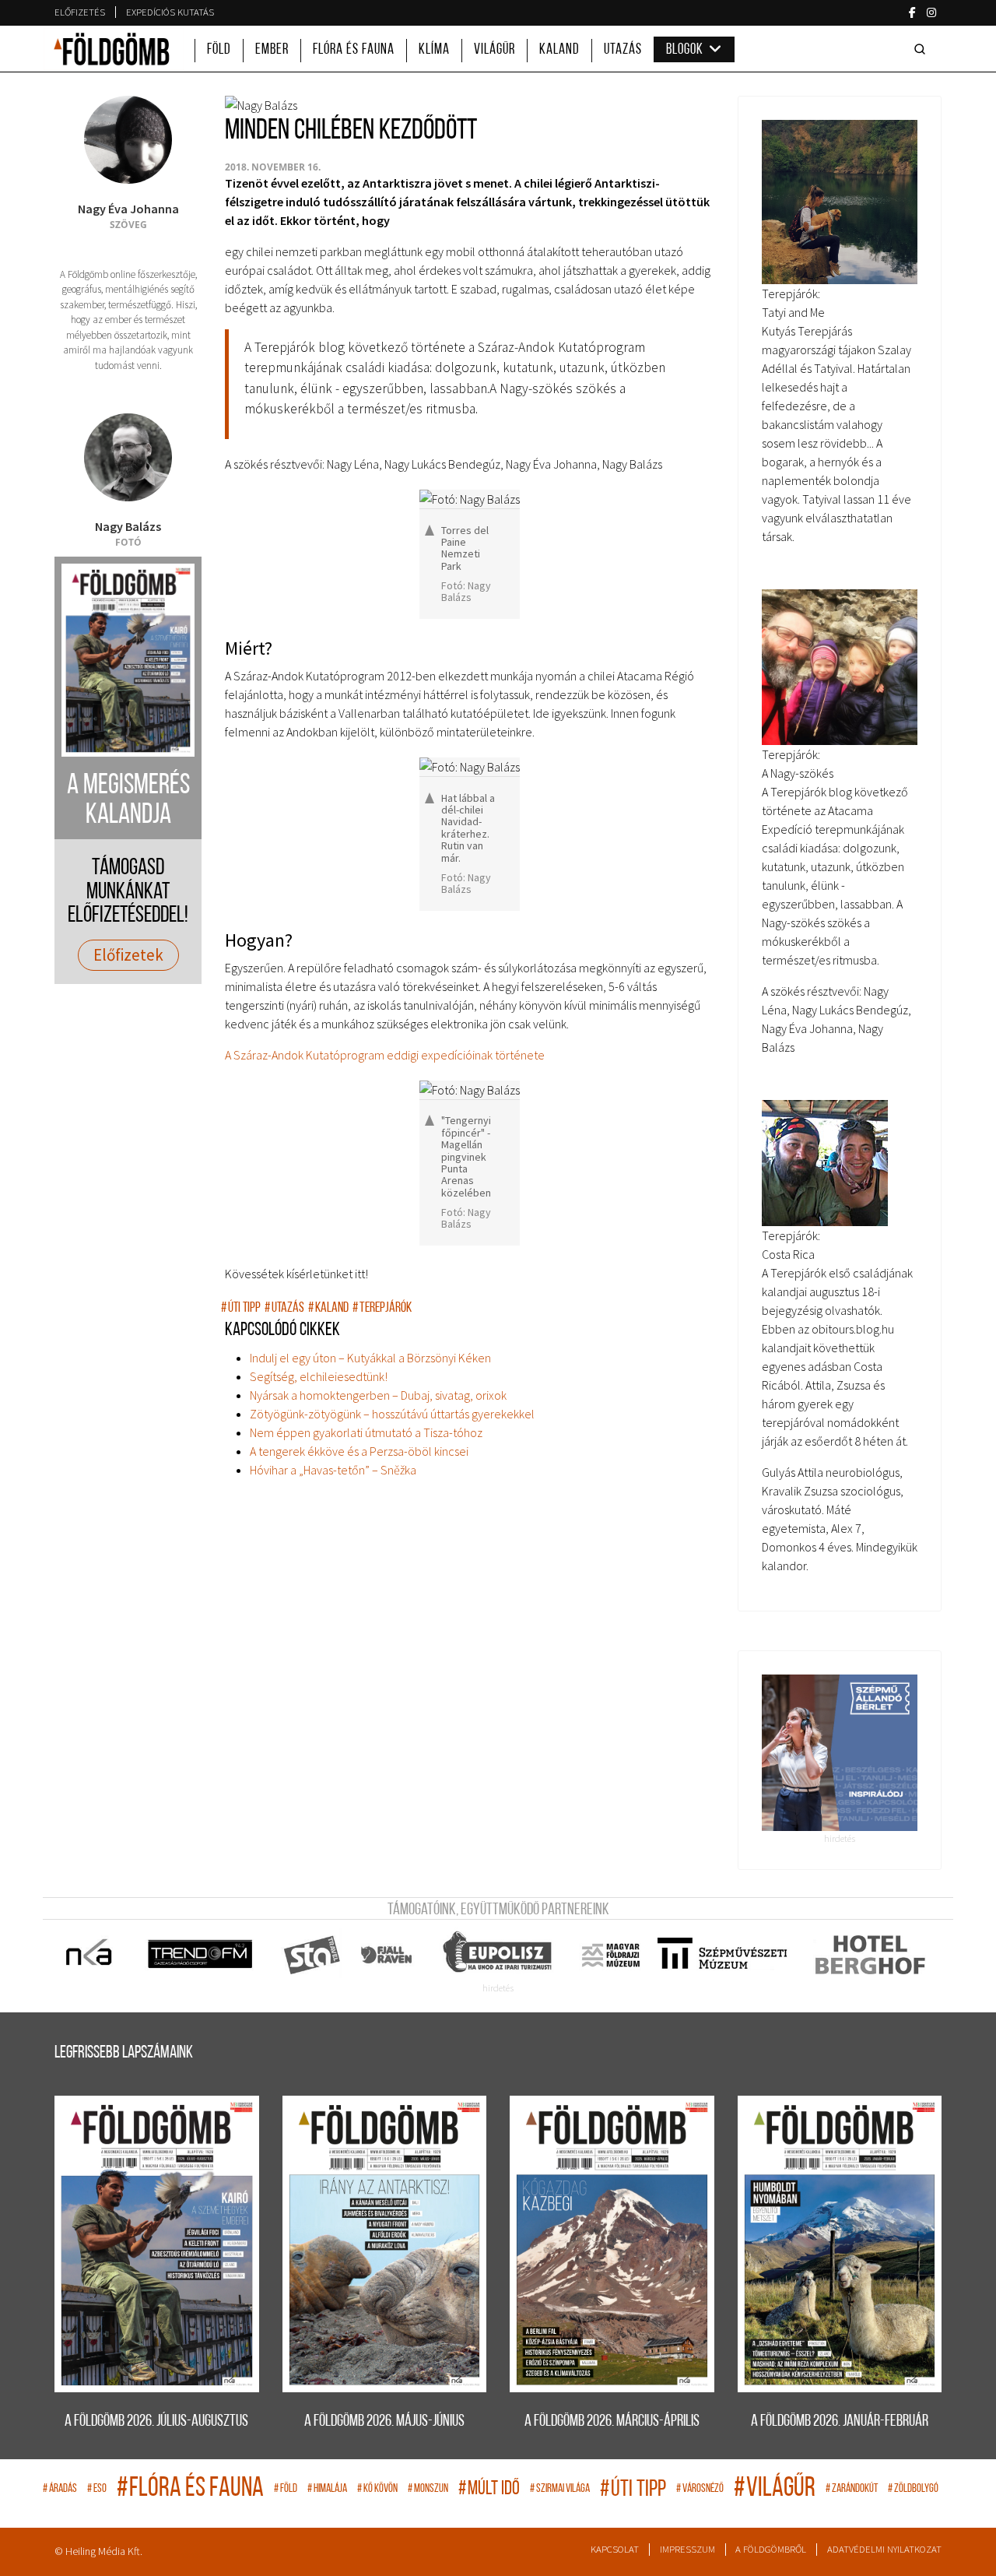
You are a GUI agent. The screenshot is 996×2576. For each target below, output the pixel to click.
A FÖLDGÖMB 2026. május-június (384, 2421)
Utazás (623, 50)
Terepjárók (382, 1308)
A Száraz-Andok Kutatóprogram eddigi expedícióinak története (385, 1055)
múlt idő (489, 2489)
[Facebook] (912, 12)
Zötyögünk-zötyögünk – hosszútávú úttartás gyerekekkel (392, 1414)
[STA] (312, 1955)
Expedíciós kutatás (170, 12)
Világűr (494, 50)
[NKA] (90, 1955)
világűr (775, 2489)
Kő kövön (377, 2489)
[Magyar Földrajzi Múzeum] (610, 1955)
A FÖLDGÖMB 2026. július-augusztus (156, 2421)
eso (97, 2489)
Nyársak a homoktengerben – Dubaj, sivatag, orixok (378, 1395)
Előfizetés (80, 12)
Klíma (434, 50)
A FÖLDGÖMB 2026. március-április (612, 2421)
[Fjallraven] (388, 1955)
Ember (272, 50)
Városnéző (700, 2489)
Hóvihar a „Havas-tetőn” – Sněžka (333, 1470)
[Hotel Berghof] (870, 1955)
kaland (328, 1308)
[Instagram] (931, 12)
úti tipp (241, 1308)
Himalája (327, 2489)
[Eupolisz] (499, 1955)
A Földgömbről (771, 2549)
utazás (284, 1308)
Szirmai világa (560, 2489)
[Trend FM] (201, 1955)
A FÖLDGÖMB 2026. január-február (840, 2421)
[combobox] (923, 49)
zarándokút (852, 2489)
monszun (428, 2489)
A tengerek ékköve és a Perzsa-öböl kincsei (359, 1451)
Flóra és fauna (354, 50)
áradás (60, 2489)
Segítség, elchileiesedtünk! (319, 1376)
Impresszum (687, 2549)
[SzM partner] (722, 1955)
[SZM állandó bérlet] (840, 1753)
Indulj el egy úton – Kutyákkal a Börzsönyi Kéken (370, 1358)
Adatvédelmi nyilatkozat (884, 2549)
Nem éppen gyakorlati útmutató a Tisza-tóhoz (366, 1432)
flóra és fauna (190, 2489)
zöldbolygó (913, 2489)
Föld (219, 50)
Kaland (559, 50)
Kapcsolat (615, 2549)
